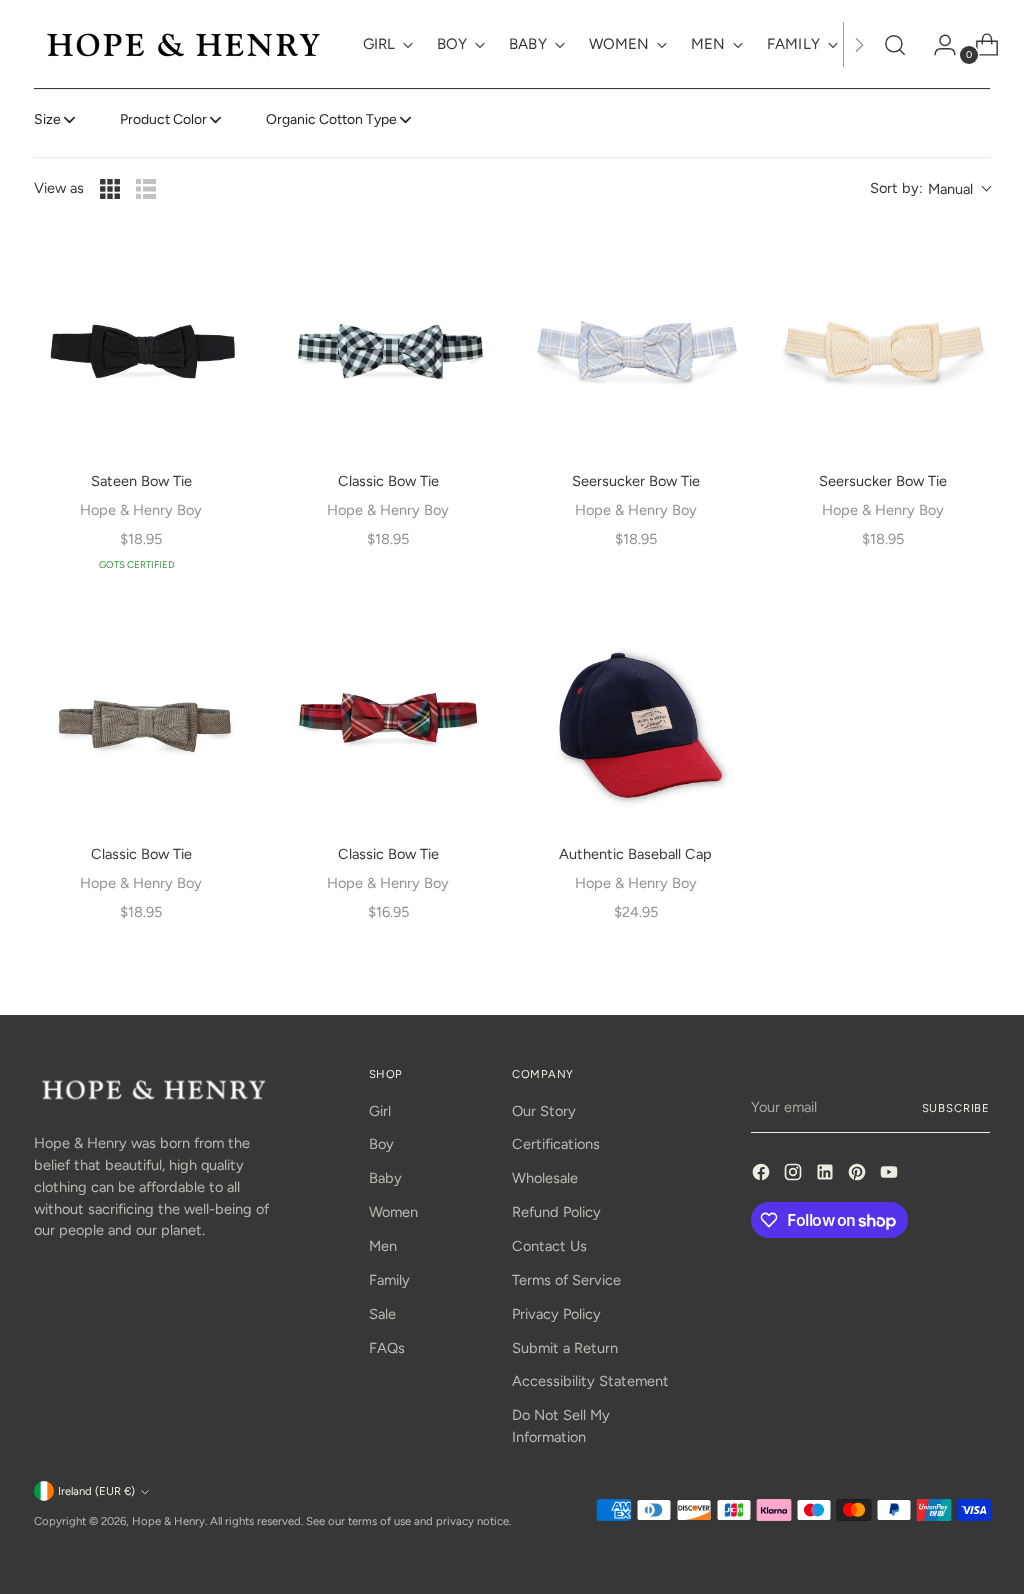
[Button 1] (859, 44)
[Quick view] (221, 268)
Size (47, 119)
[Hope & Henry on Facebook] (763, 1175)
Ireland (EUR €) (96, 1491)
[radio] (110, 189)
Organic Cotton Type (331, 119)
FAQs (387, 1348)
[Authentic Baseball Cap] (635, 720)
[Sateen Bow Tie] (141, 347)
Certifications (556, 1144)
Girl (380, 1111)
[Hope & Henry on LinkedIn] (827, 1175)
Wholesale (545, 1178)
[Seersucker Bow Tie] (635, 347)
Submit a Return (565, 1348)
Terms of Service (566, 1280)
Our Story (544, 1111)
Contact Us (549, 1246)
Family (389, 1280)
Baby (385, 1178)
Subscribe (956, 1108)
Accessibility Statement (590, 1381)
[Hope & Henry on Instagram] (795, 1175)
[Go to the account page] (937, 45)
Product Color (163, 119)
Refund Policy (556, 1212)
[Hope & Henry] (184, 44)
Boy (381, 1144)
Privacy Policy (556, 1314)
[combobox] (930, 189)
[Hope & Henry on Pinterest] (859, 1175)
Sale (382, 1314)
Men (383, 1246)
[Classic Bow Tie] (388, 347)
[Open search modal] (895, 45)
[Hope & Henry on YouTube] (891, 1175)
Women (393, 1212)
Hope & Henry (168, 1521)
